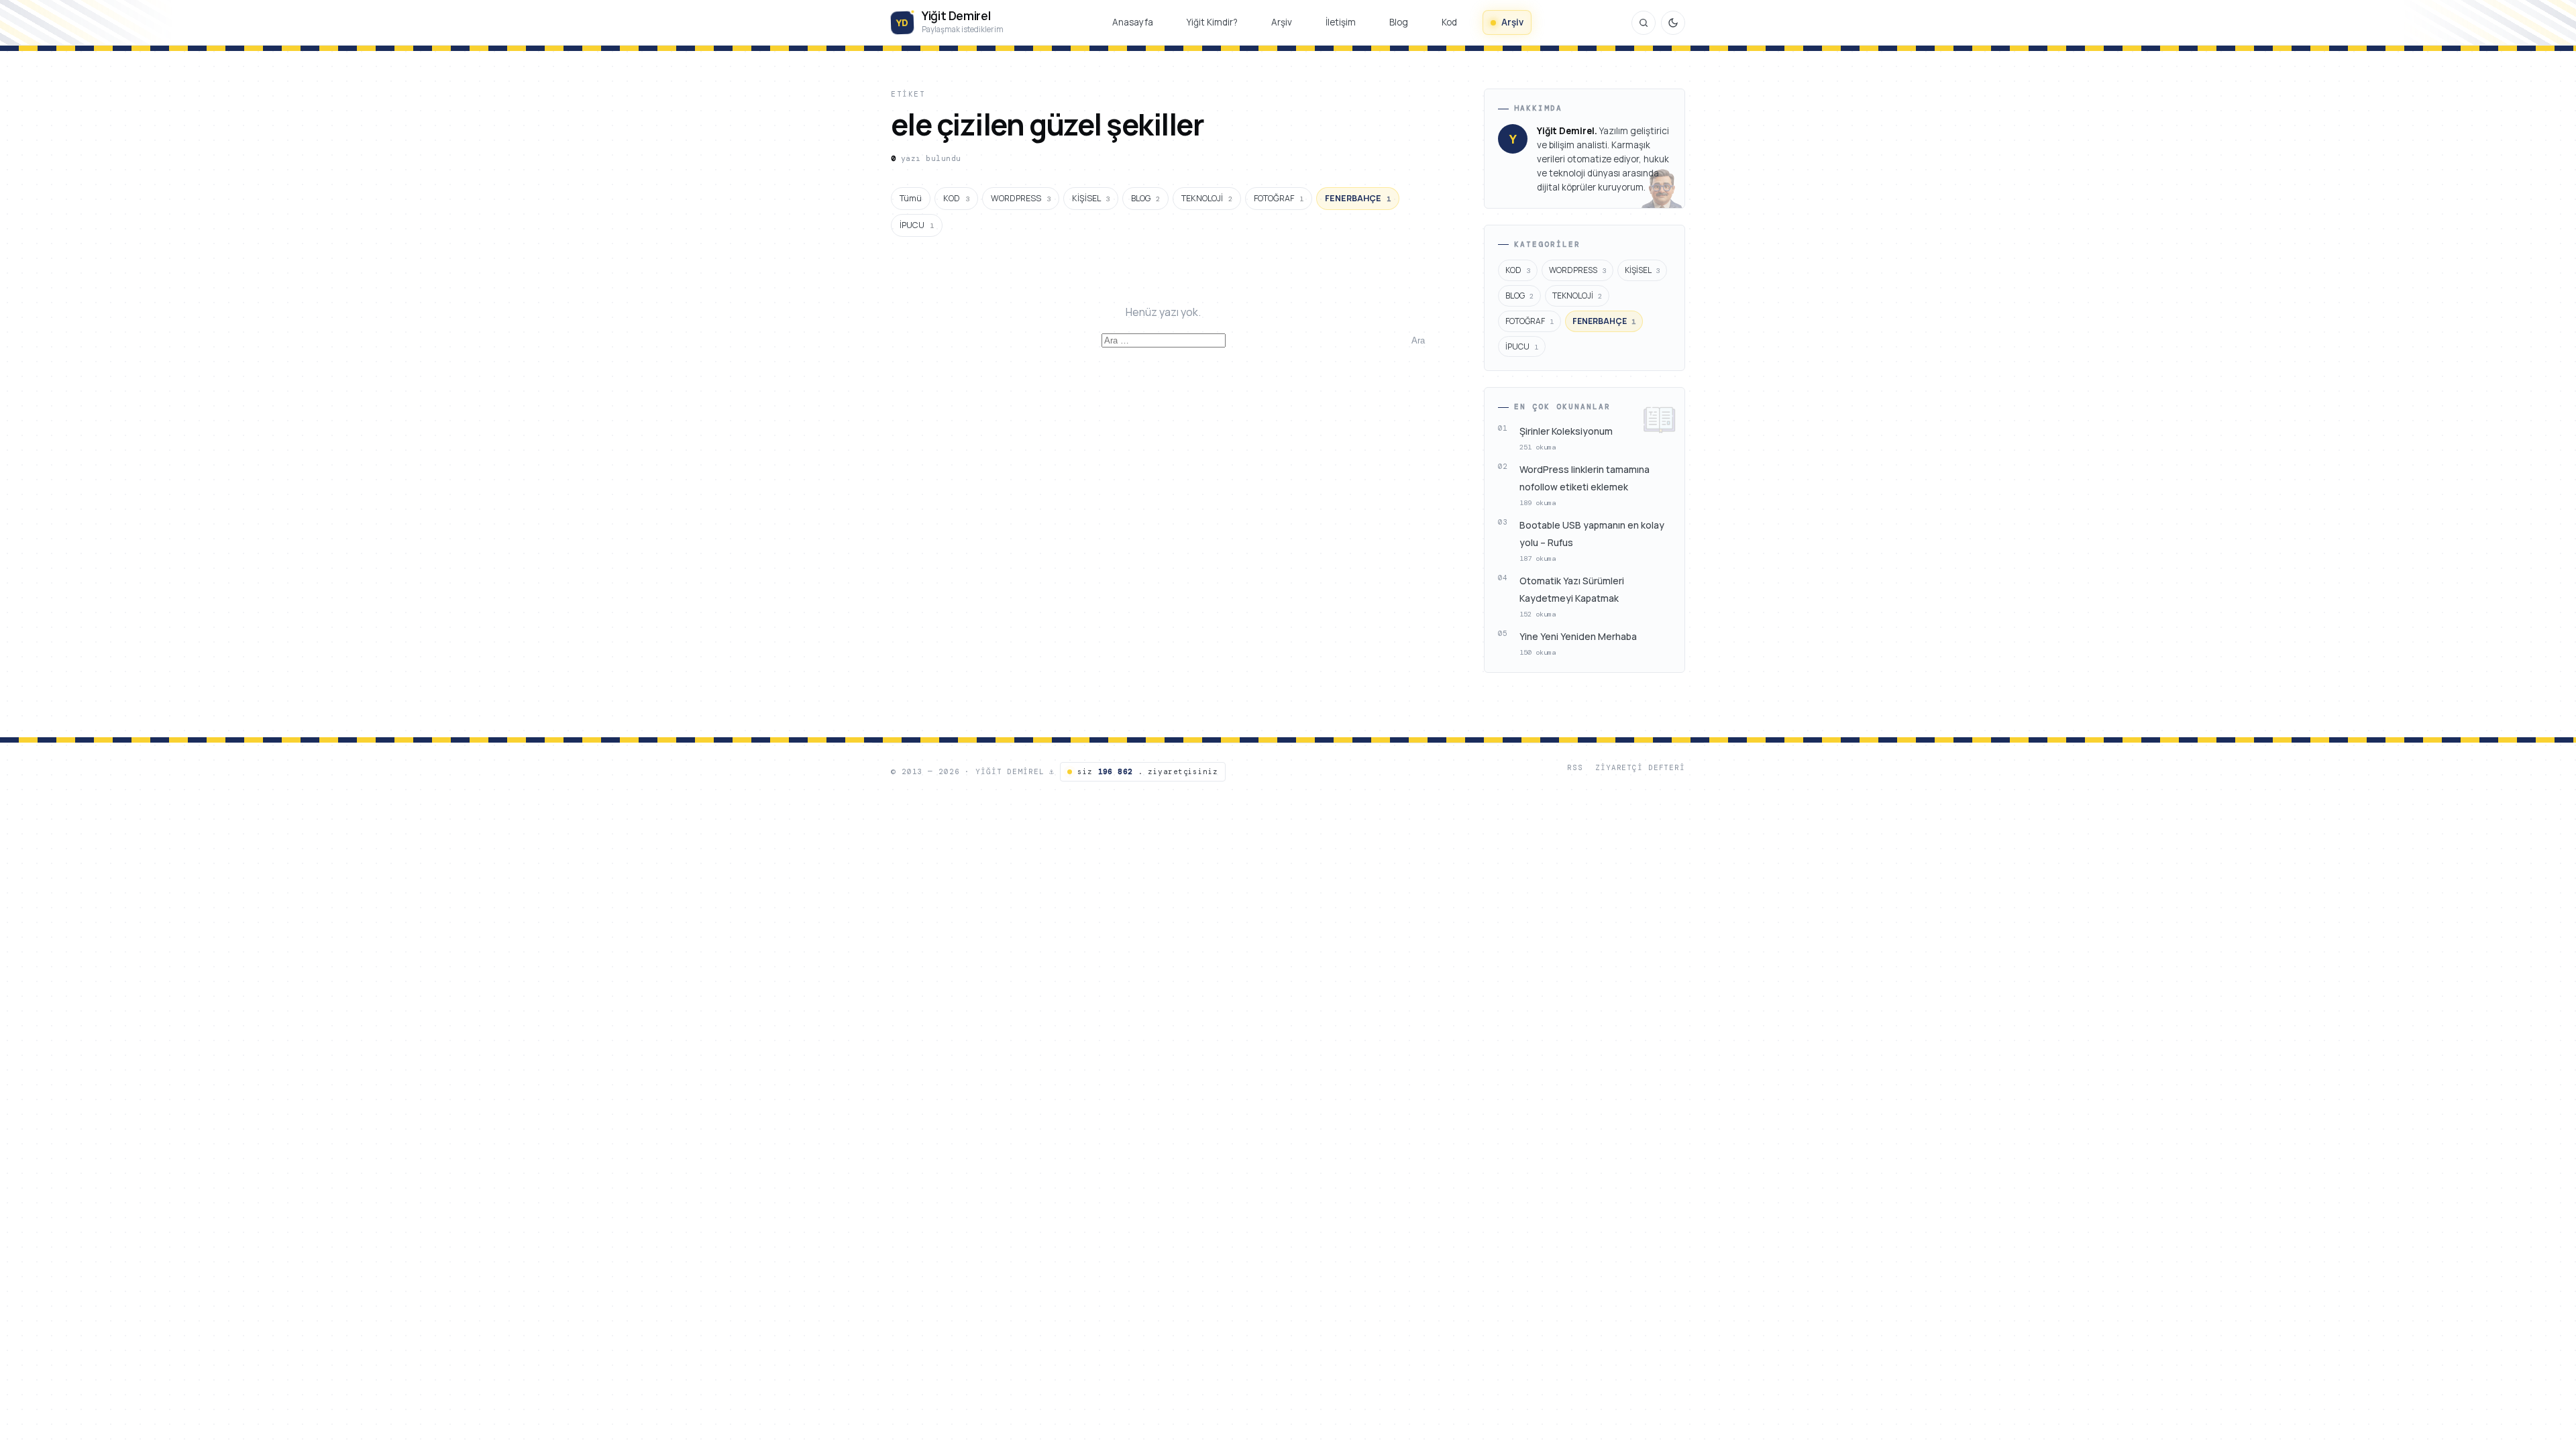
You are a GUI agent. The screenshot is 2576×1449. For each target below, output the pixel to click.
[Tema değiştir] (1673, 23)
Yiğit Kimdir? (1212, 22)
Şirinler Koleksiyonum (1566, 431)
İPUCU (917, 225)
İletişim (1341, 22)
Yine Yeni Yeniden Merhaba (1578, 636)
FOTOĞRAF (1279, 198)
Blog (1399, 22)
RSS (1575, 767)
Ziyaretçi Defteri (1640, 767)
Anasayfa (1133, 22)
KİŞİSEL (1091, 198)
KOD (956, 198)
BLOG (1145, 198)
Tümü (911, 198)
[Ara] (1644, 23)
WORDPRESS (1021, 198)
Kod (1449, 22)
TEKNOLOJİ (1207, 198)
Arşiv (1282, 22)
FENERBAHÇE (1358, 198)
